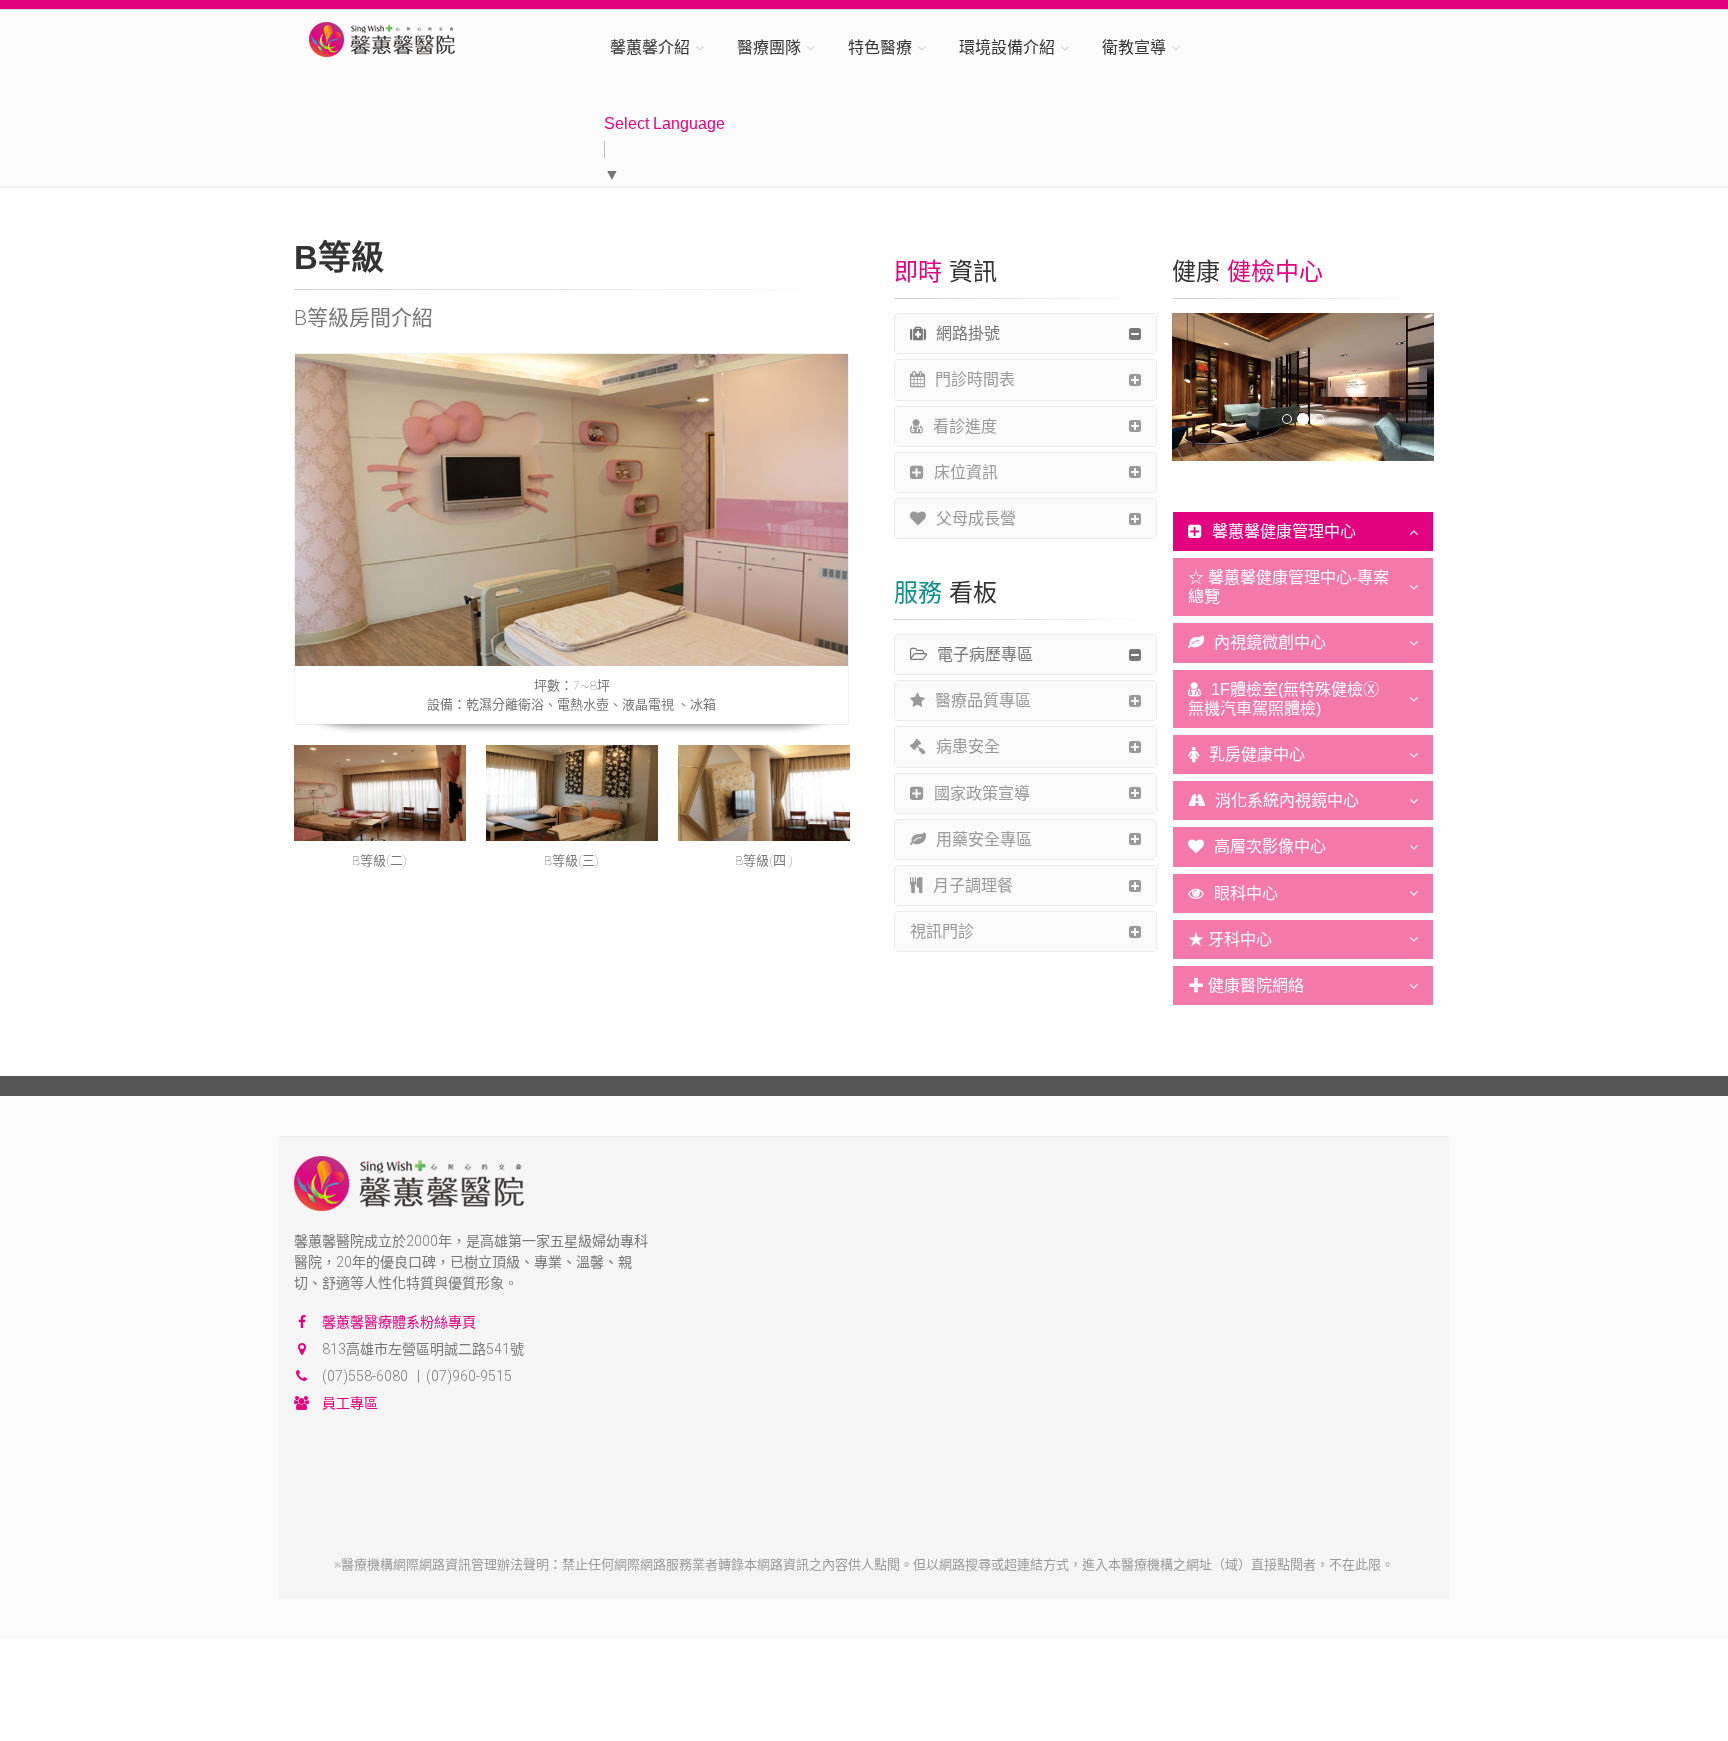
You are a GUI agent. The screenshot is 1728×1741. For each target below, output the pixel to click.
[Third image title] (572, 793)
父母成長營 (976, 518)
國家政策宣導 (982, 793)
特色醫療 (880, 47)
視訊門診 (942, 931)
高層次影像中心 (1270, 846)
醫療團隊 (769, 47)
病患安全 (968, 746)
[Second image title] (380, 793)
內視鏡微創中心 (1270, 642)
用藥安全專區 (984, 839)
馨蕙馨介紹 (650, 47)
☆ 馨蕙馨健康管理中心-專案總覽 (1288, 587)
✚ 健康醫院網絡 (1246, 985)
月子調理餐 (973, 885)
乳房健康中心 (1257, 754)
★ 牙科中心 (1230, 939)
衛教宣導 (1134, 47)
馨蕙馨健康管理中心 (1284, 531)
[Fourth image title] (764, 793)
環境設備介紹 (1007, 47)
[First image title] (571, 509)
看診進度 (965, 426)
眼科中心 (1246, 893)
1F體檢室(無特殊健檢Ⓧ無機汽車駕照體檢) (1283, 699)
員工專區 (350, 1403)
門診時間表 (975, 379)
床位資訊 (966, 472)
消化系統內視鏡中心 (1287, 800)
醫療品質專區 (983, 700)
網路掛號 (968, 333)
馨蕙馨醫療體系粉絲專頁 (399, 1322)
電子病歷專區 (985, 654)
